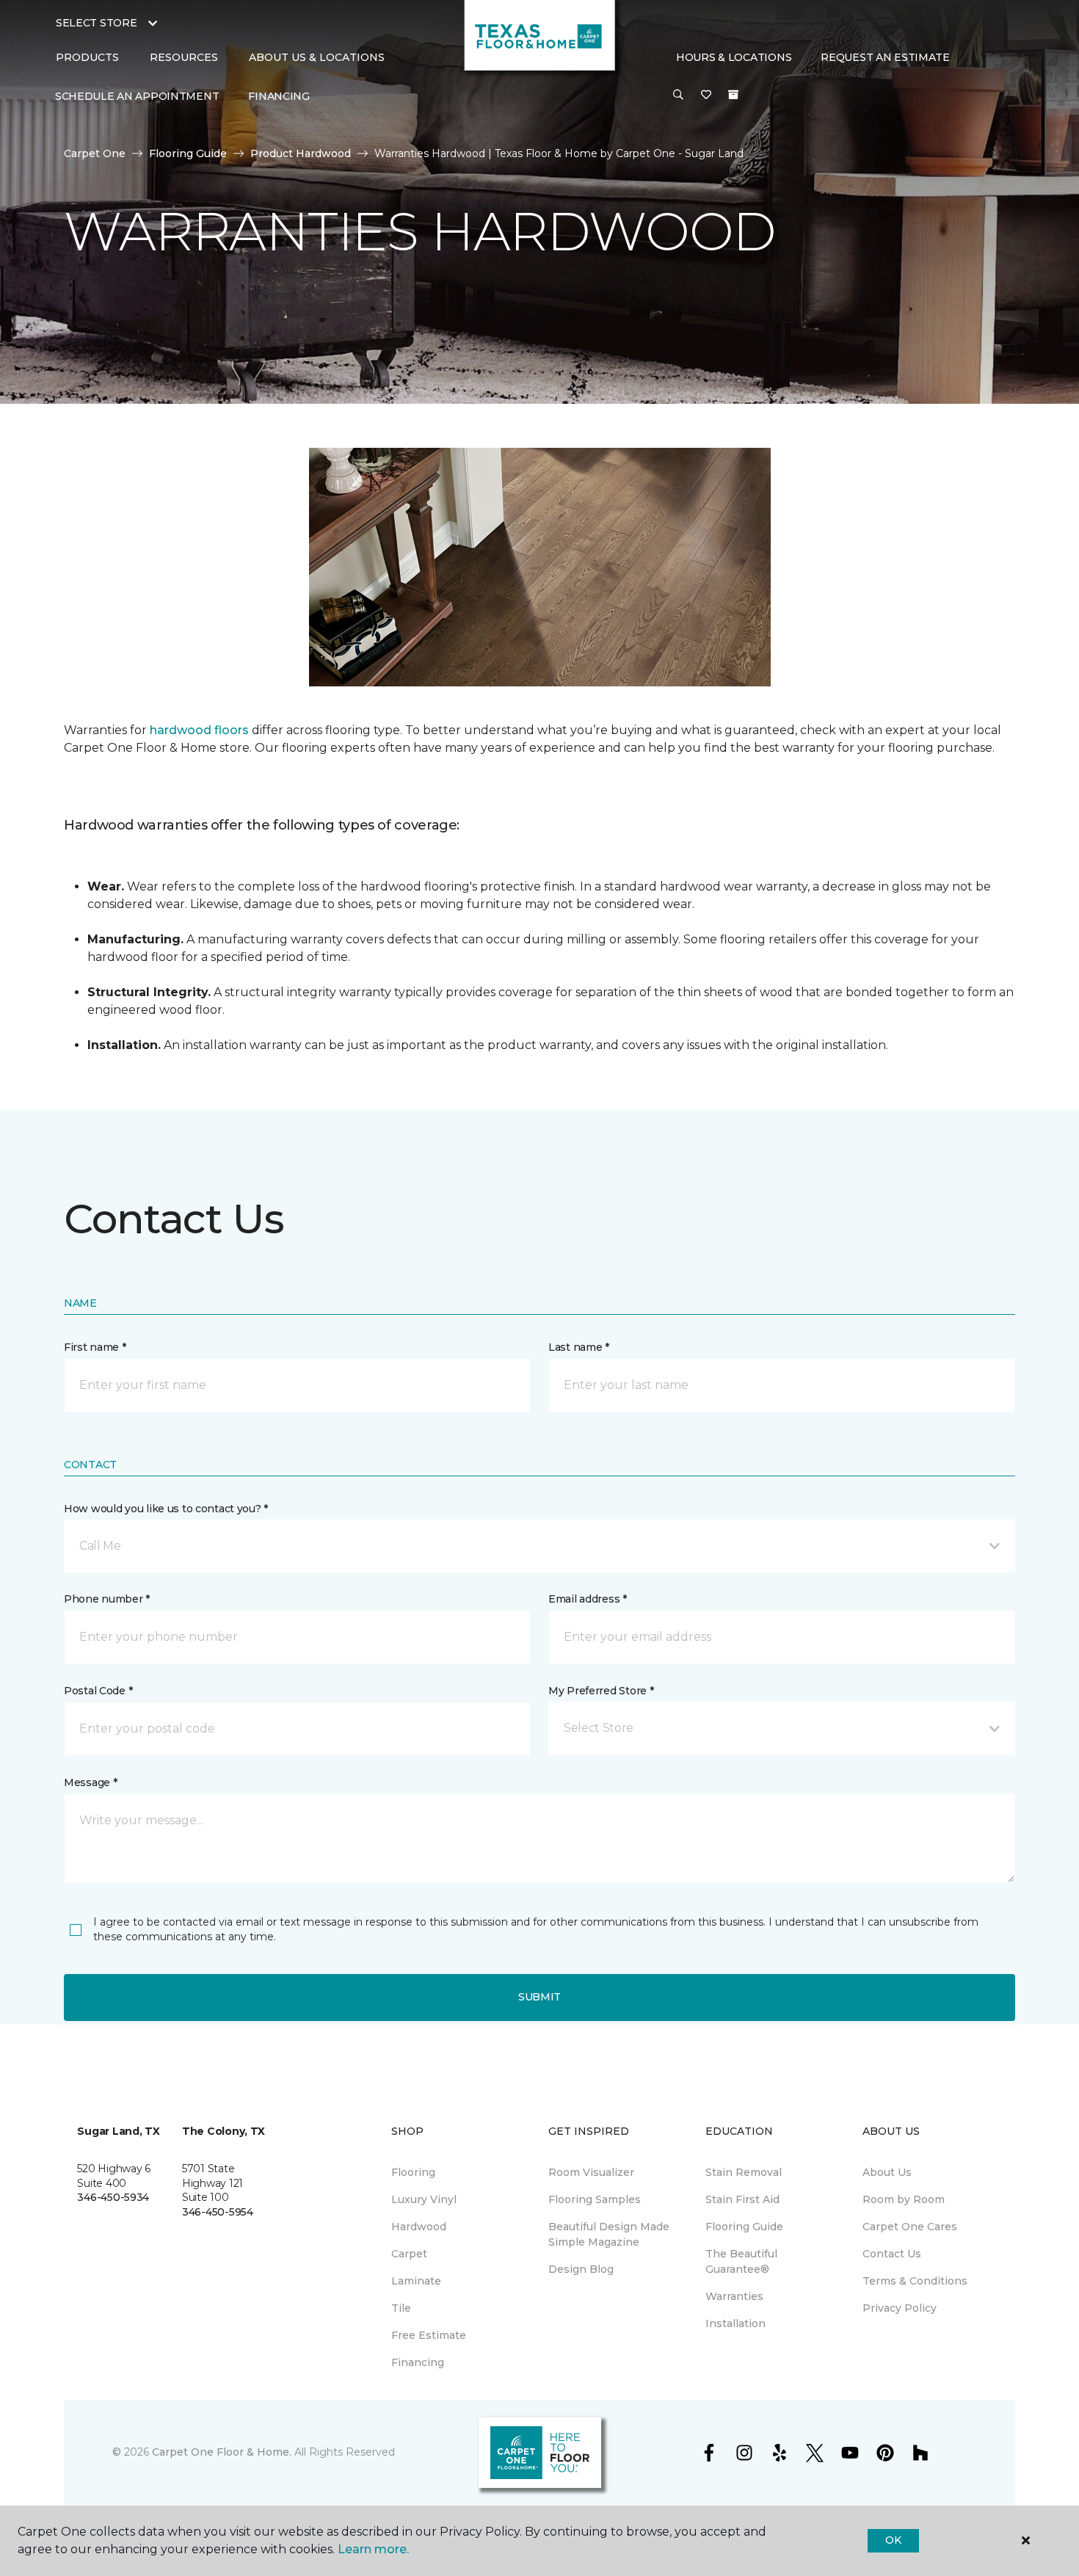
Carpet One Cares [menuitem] (910, 2227)
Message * (90, 1782)
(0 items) (733, 95)
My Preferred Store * (601, 1691)
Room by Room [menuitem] (904, 2199)
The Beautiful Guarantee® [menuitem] (741, 2261)
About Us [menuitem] (887, 2172)
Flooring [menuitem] (413, 2172)
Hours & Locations (734, 57)
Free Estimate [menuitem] (429, 2335)
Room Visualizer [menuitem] (591, 2172)
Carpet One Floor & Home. (222, 2452)
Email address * (588, 1599)
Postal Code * (98, 1691)
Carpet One (95, 153)
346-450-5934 (113, 2197)
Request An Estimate (885, 57)
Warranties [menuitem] (734, 2296)
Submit (539, 1997)
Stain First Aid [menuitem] (742, 2199)
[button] (678, 95)
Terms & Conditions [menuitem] (915, 2281)
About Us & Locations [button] (317, 57)
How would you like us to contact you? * (166, 1509)
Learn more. (373, 2549)
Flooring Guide (188, 153)
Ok (893, 2540)
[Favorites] (706, 95)
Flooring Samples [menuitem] (595, 2199)
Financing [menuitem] (279, 96)
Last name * (579, 1347)
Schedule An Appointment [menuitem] (137, 96)
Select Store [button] (97, 23)
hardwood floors (199, 730)
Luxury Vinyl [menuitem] (424, 2199)
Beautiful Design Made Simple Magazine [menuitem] (609, 2234)
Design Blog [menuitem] (581, 2269)
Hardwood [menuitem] (419, 2227)
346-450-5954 (218, 2212)
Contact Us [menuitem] (892, 2254)
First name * (95, 1347)
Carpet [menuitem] (409, 2254)
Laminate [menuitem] (416, 2281)
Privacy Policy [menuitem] (900, 2308)
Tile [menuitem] (401, 2308)
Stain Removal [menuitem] (744, 2172)
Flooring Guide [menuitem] (744, 2227)
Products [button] (87, 57)
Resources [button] (184, 57)
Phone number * (107, 1599)
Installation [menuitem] (735, 2323)
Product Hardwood (301, 153)
